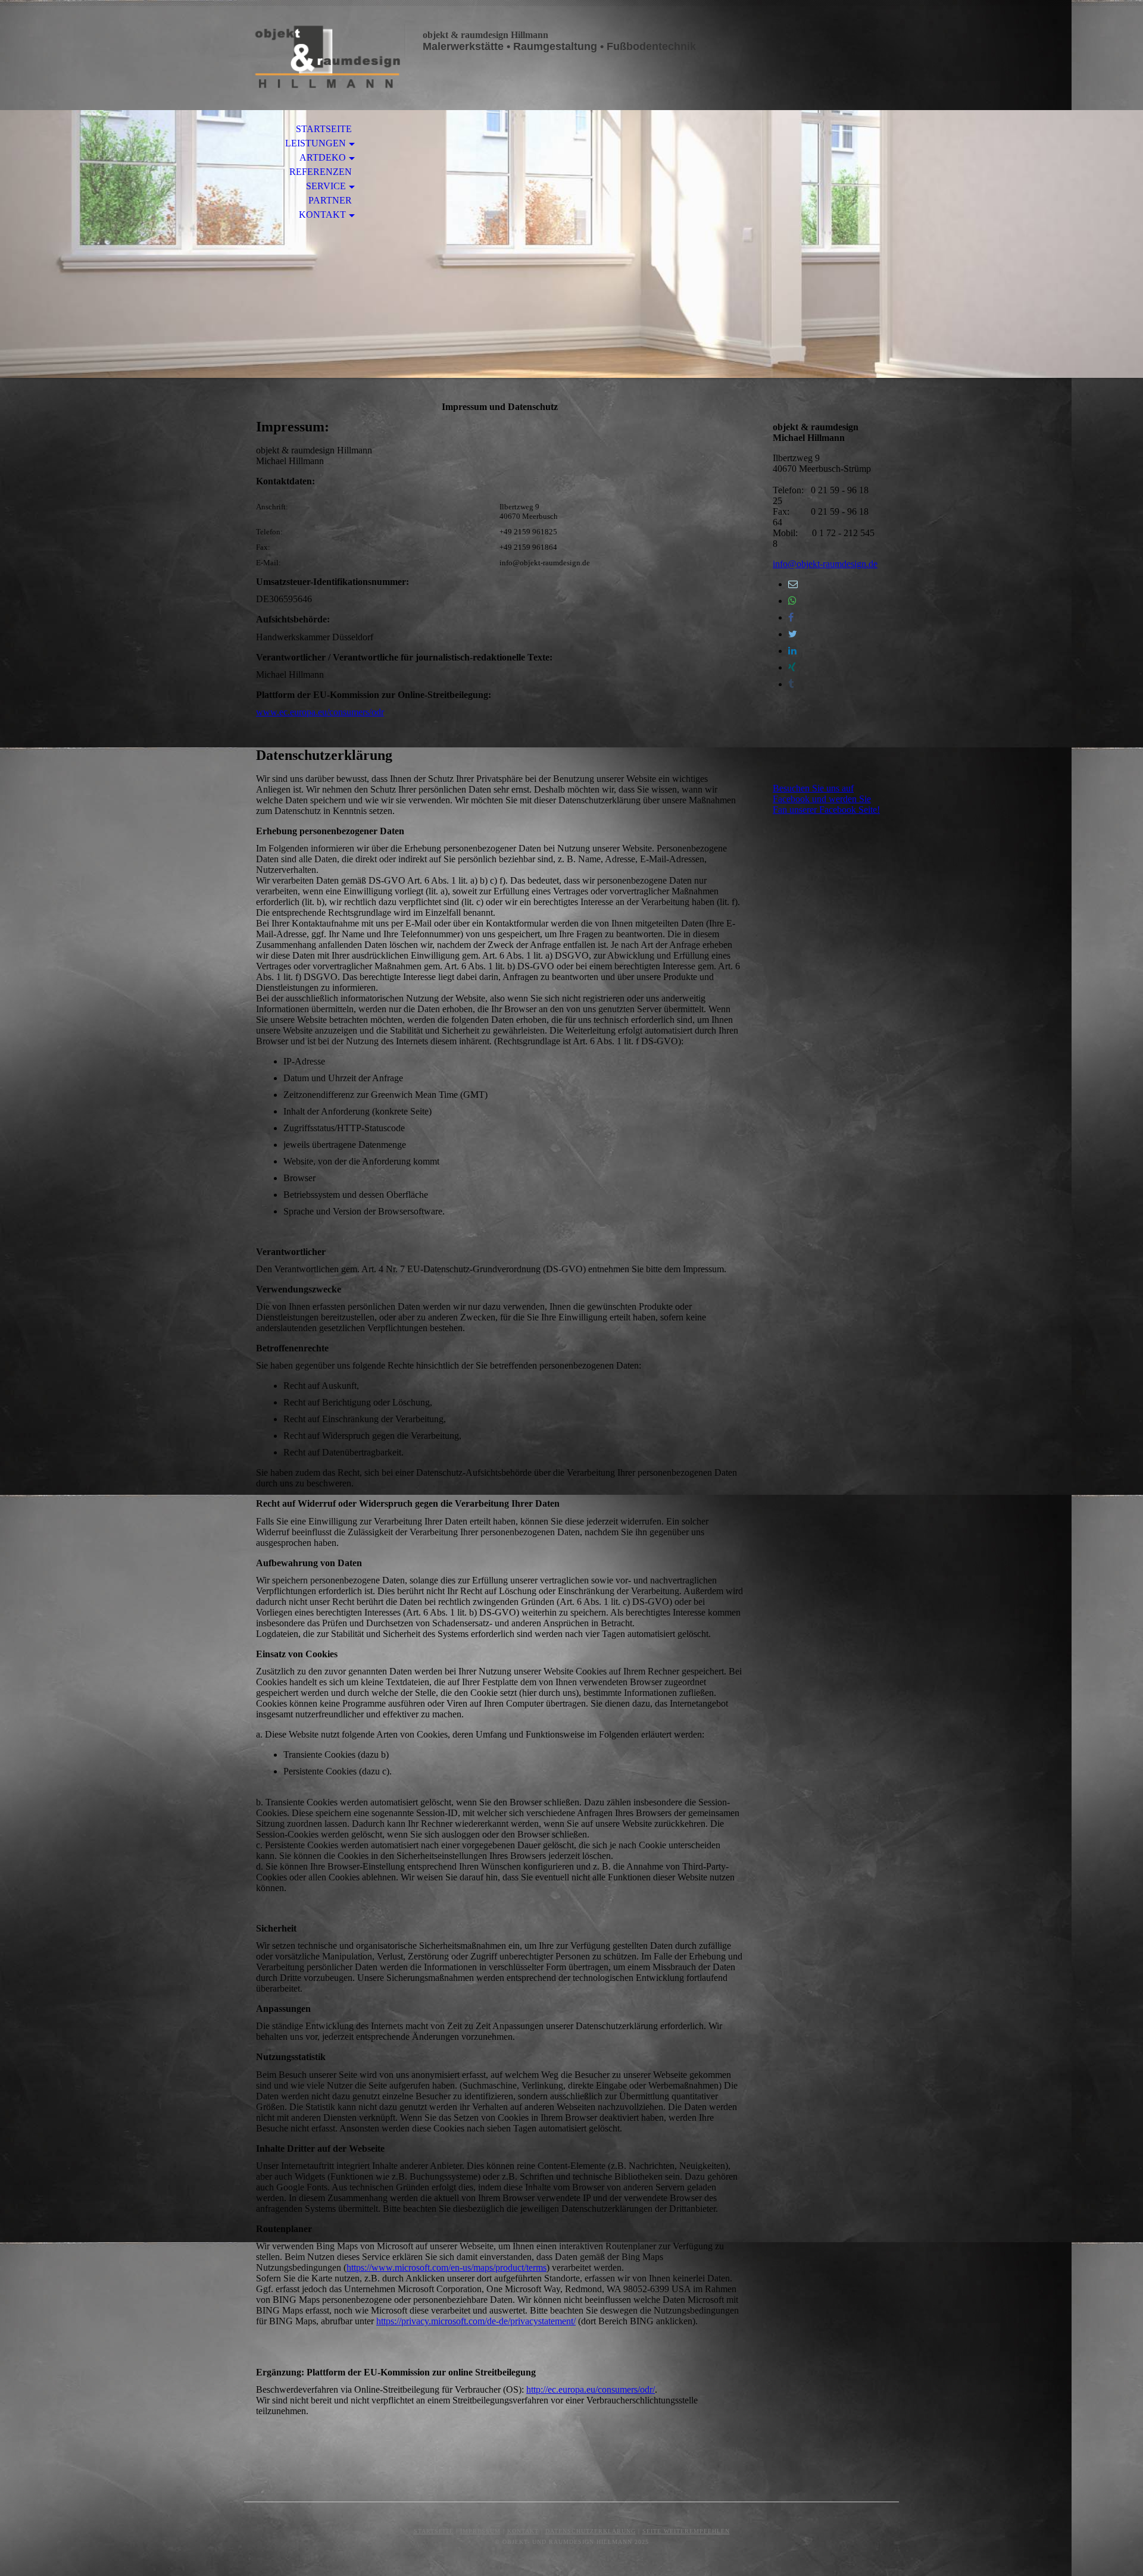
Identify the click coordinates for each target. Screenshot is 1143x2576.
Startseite (324, 129)
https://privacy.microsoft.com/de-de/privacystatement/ (476, 2321)
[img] (324, 58)
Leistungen (316, 143)
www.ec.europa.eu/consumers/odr (320, 712)
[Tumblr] (791, 684)
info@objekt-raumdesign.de (825, 564)
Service (326, 186)
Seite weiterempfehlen (686, 2531)
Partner (330, 200)
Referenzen (321, 172)
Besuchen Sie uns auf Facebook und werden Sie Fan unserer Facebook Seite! (826, 799)
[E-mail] (793, 584)
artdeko (323, 157)
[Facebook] (791, 617)
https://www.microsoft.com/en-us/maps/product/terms (446, 2267)
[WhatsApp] (792, 601)
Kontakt (322, 215)
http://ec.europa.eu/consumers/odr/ (591, 2389)
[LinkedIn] (792, 651)
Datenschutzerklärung (591, 2531)
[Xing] (792, 667)
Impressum (480, 2531)
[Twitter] (793, 634)
